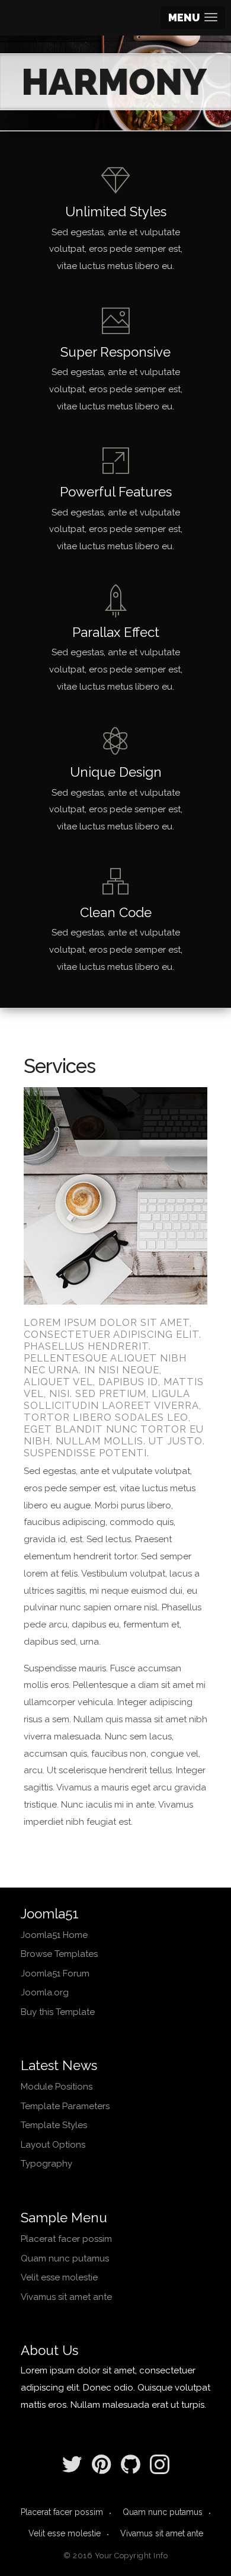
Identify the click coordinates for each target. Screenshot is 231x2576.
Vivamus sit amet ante (66, 2297)
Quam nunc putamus (65, 2258)
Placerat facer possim (66, 2239)
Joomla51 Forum (55, 1973)
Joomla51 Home (54, 1935)
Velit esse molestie (59, 2277)
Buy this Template (58, 2012)
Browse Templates (59, 1954)
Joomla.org (45, 1992)
